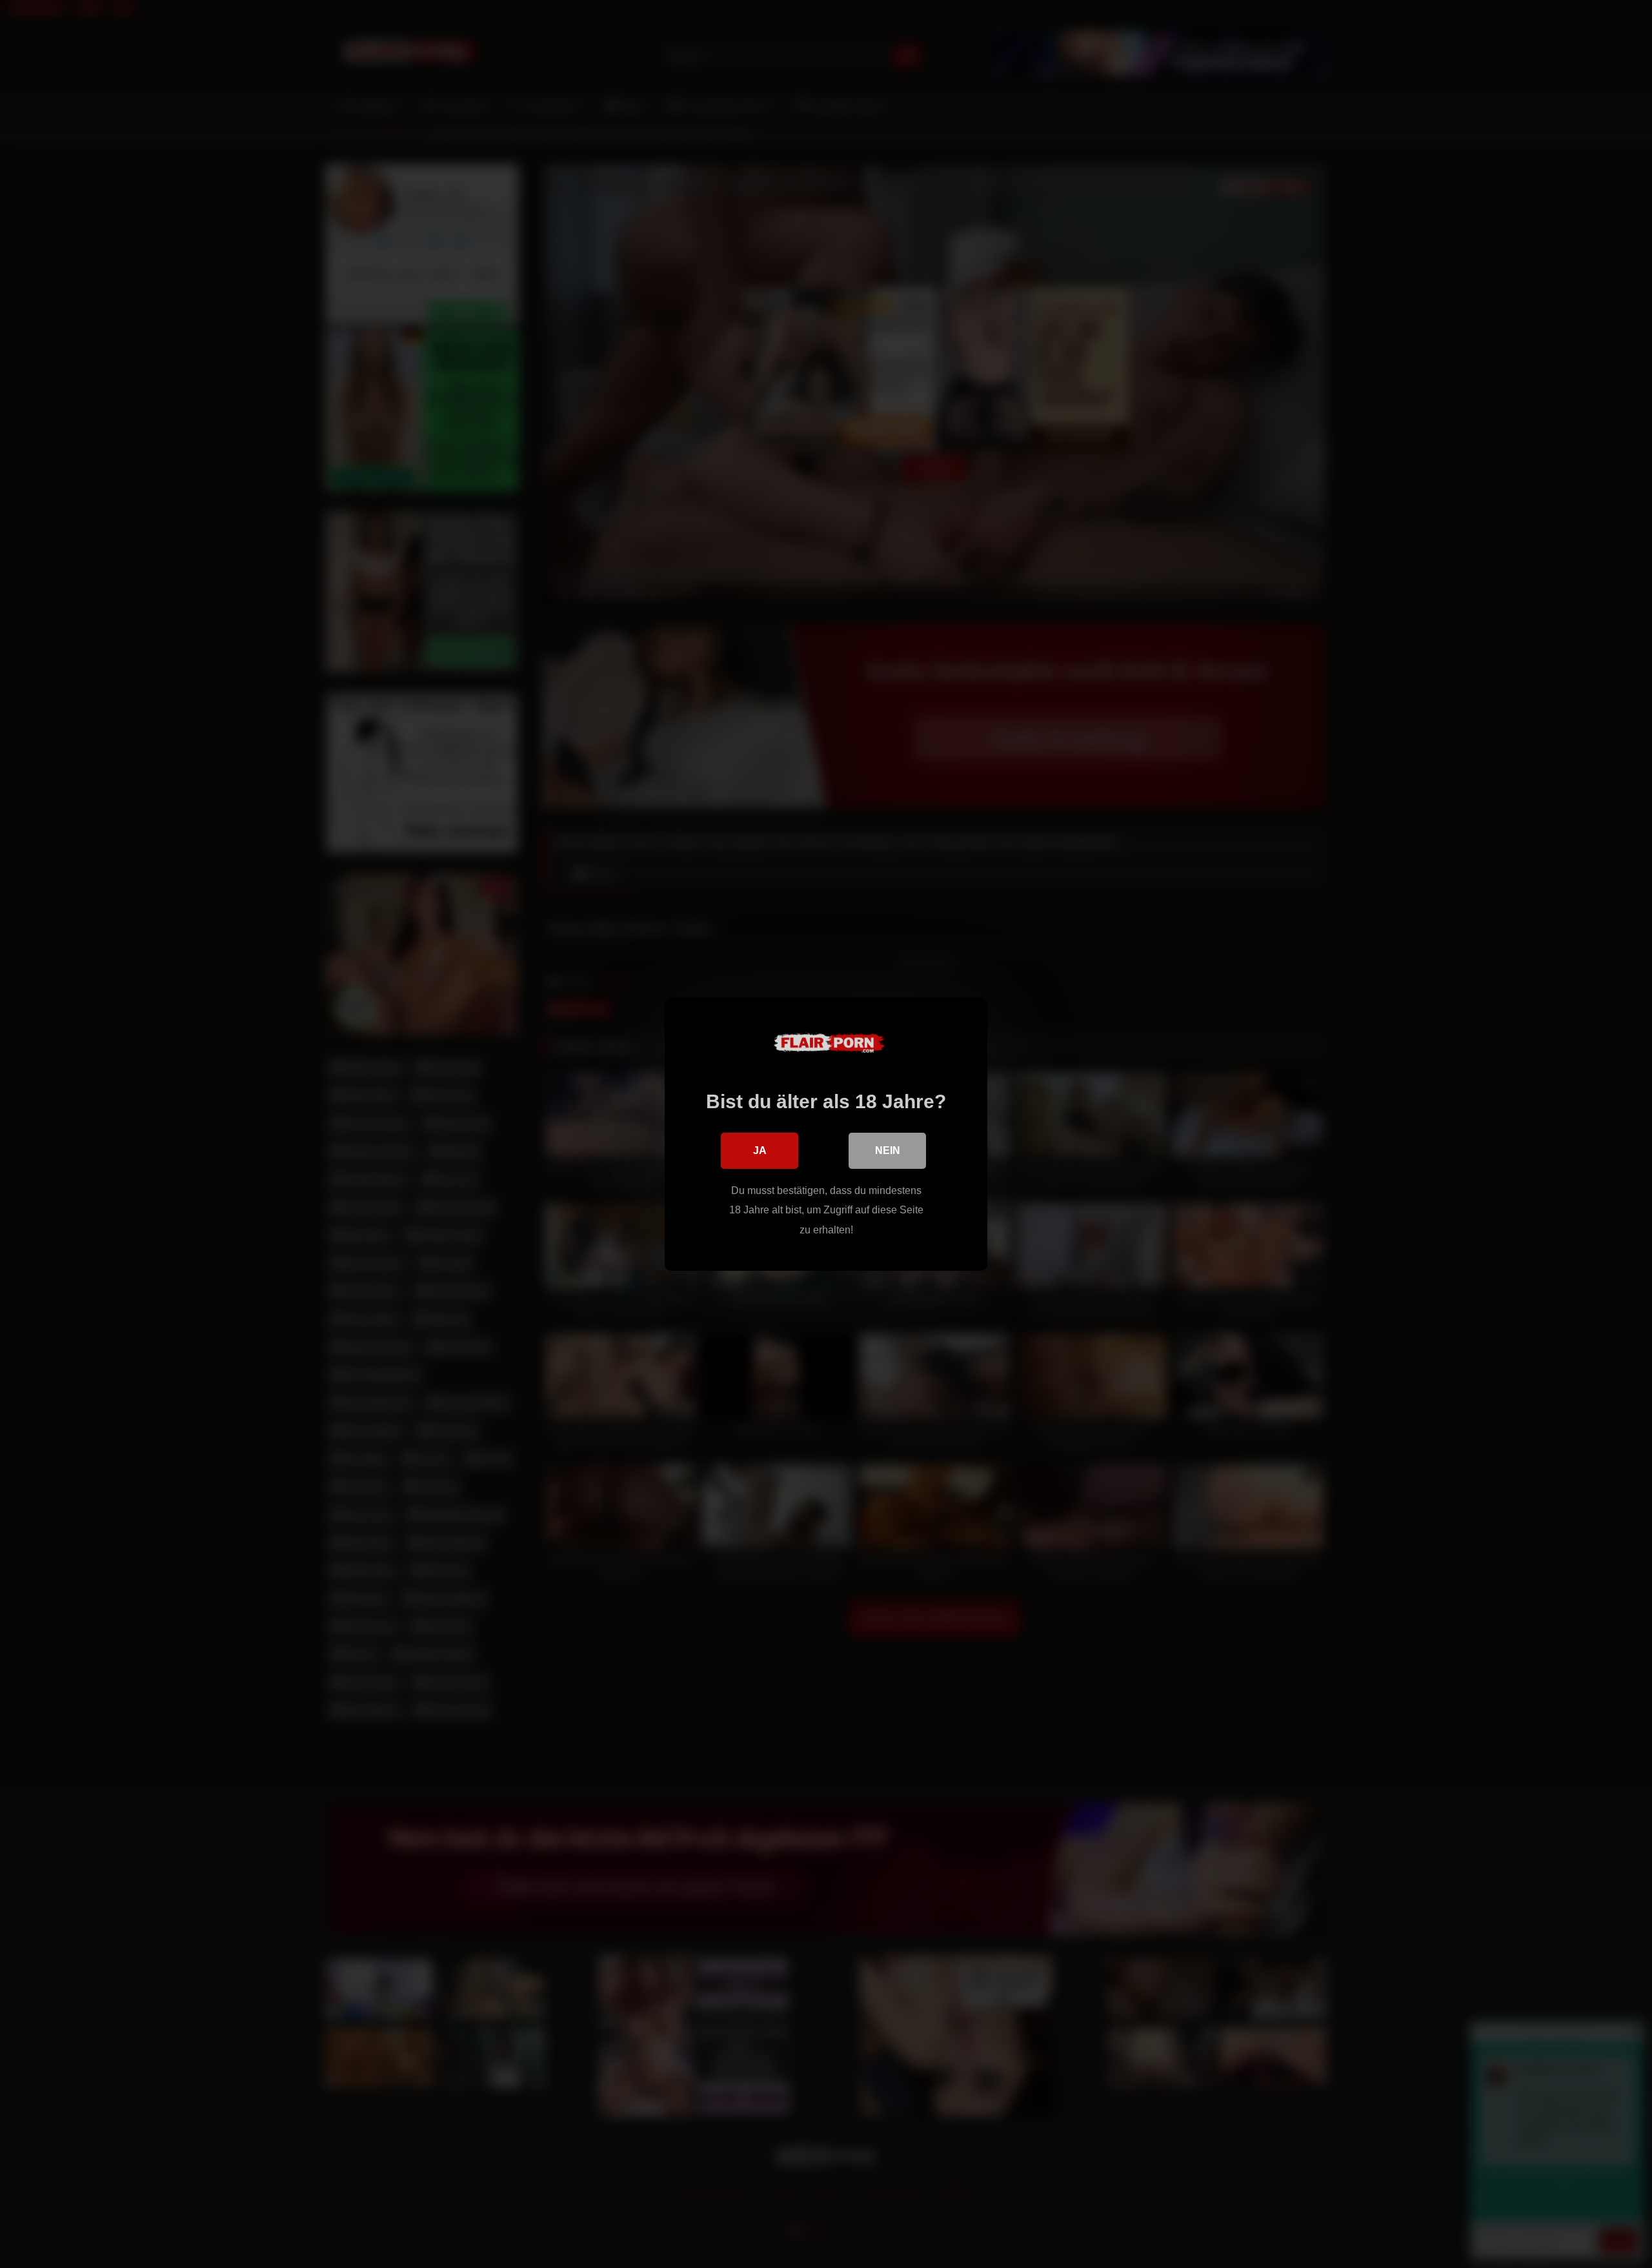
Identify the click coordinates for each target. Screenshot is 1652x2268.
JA (760, 1150)
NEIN (888, 1150)
